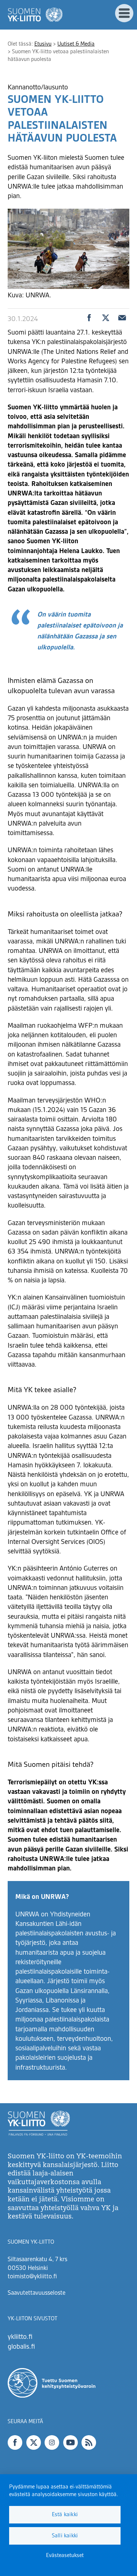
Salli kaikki (65, 2536)
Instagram (52, 2442)
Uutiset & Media (76, 44)
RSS (89, 2442)
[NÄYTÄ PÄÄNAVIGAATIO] (124, 13)
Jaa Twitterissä (106, 318)
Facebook (15, 2442)
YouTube (71, 2442)
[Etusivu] (35, 15)
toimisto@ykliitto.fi (32, 2277)
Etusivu (43, 44)
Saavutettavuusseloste (37, 2293)
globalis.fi (21, 2347)
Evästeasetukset (65, 2556)
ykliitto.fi (20, 2337)
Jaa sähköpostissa (122, 318)
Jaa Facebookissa (89, 318)
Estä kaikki (65, 2515)
